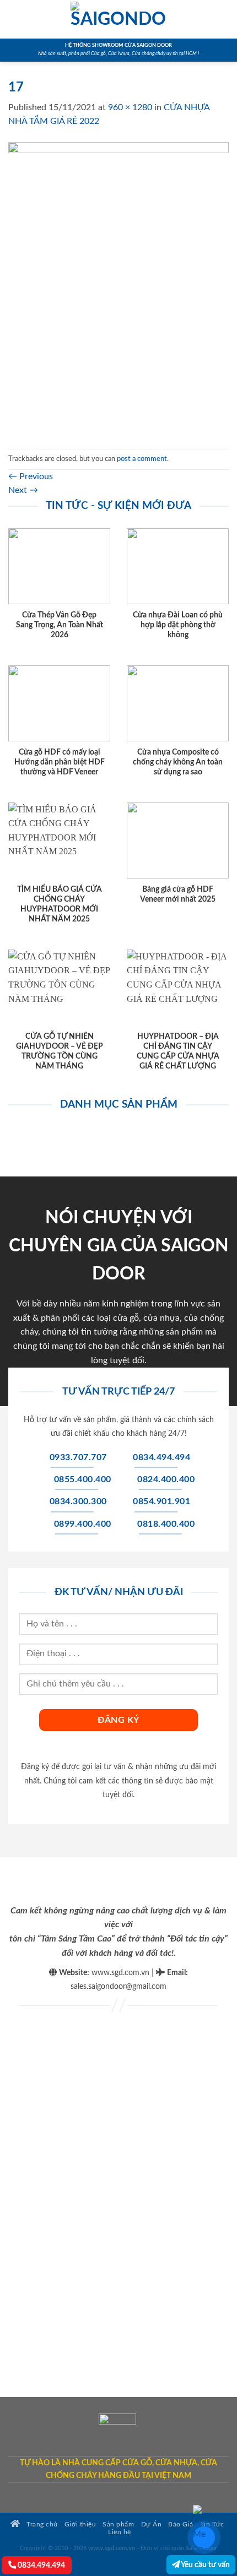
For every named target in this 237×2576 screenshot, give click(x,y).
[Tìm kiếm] (225, 19)
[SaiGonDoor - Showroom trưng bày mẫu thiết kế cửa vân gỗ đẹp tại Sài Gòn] (118, 19)
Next (23, 490)
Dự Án (152, 2525)
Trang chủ (41, 2525)
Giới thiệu (80, 2525)
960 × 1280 (130, 107)
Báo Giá (181, 2525)
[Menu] (15, 19)
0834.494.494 (41, 2565)
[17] (118, 289)
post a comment (142, 459)
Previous (31, 476)
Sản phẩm (118, 2525)
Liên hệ (120, 2532)
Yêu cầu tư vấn (205, 2565)
